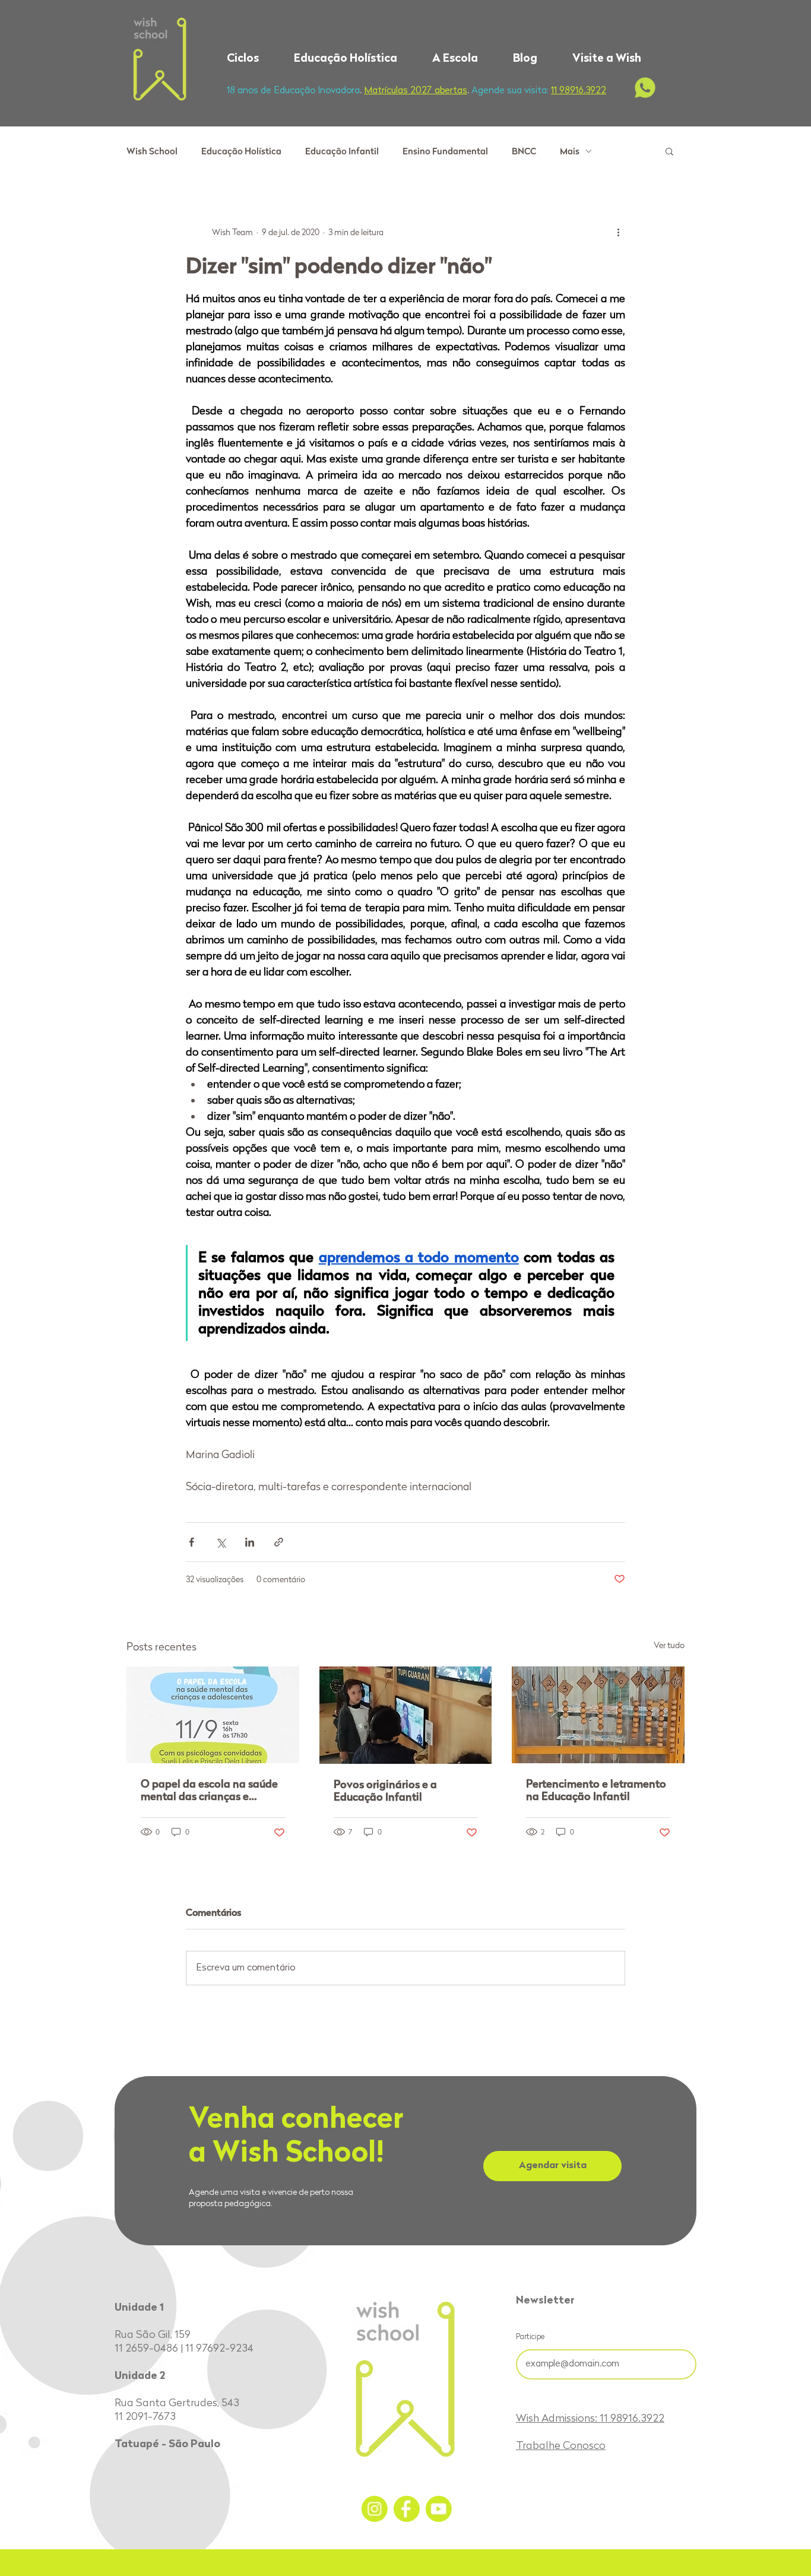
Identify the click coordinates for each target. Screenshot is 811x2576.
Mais (570, 151)
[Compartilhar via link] (279, 1542)
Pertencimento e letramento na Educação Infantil (596, 1790)
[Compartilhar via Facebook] (191, 1542)
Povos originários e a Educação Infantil (385, 1791)
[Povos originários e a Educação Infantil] (406, 1715)
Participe (530, 2337)
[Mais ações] (618, 232)
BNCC (524, 151)
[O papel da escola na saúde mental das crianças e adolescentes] (213, 1715)
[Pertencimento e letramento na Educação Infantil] (598, 1715)
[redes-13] (439, 2509)
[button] (251, 59)
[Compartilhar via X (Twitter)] (221, 1542)
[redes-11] (407, 2509)
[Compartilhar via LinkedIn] (250, 1542)
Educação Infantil (342, 151)
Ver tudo (669, 1645)
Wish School (152, 151)
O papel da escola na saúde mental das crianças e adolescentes (209, 1790)
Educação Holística (241, 151)
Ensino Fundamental (445, 151)
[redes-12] (375, 2509)
